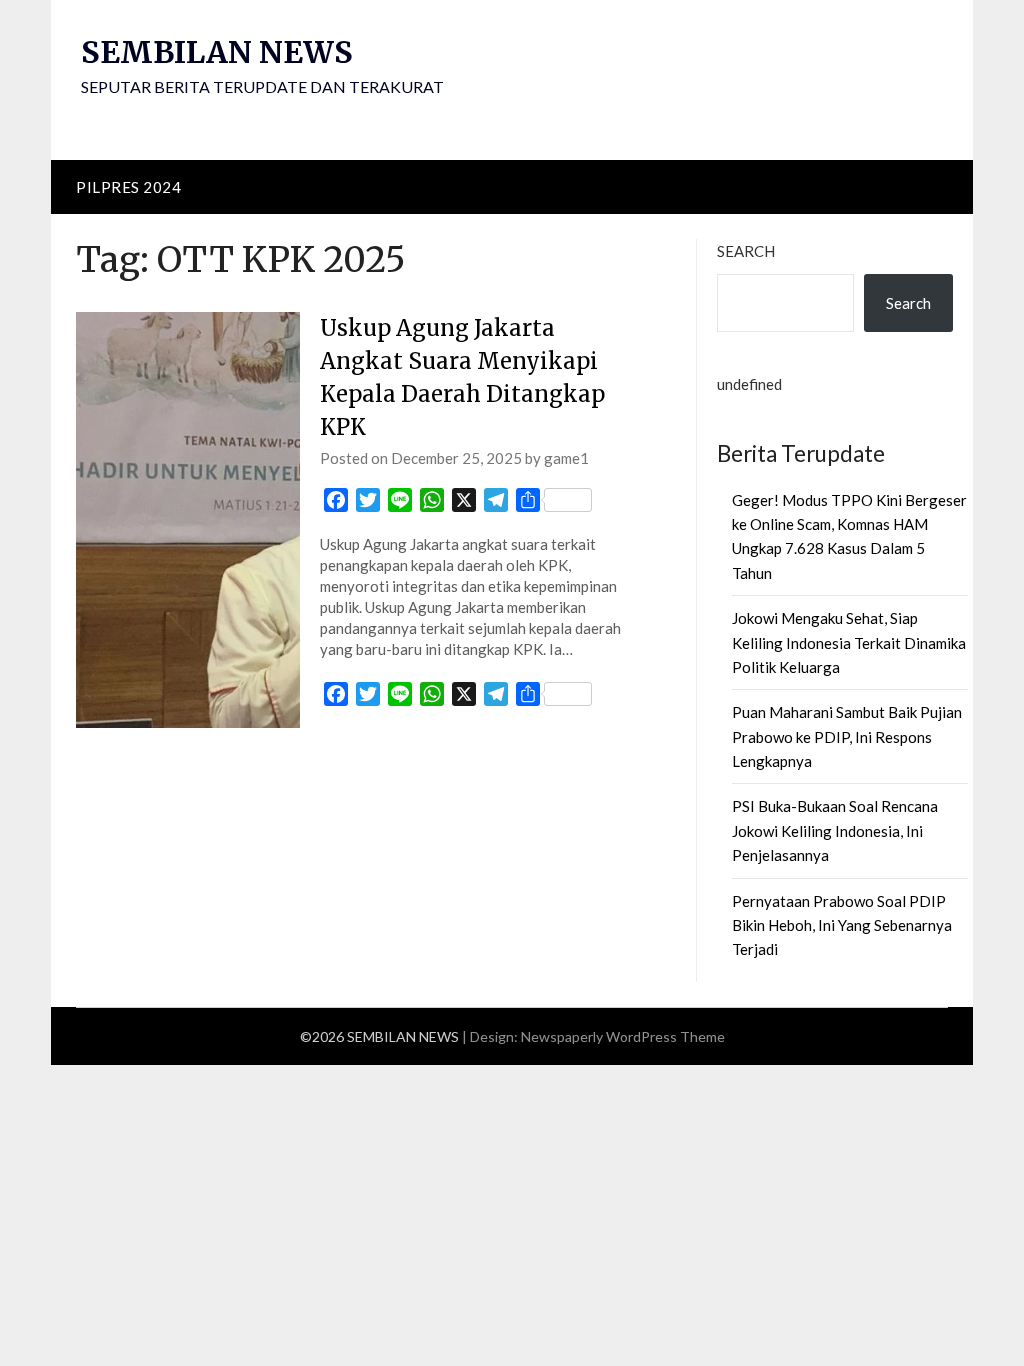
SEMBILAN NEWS (217, 52)
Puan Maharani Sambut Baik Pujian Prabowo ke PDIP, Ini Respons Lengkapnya (847, 736)
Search (746, 251)
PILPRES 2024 (128, 187)
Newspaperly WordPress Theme (623, 1036)
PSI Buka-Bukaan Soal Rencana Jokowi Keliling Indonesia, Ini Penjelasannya (835, 830)
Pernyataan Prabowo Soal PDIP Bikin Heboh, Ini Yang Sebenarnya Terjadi (842, 925)
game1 (566, 458)
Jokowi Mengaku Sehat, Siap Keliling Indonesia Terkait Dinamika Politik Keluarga (849, 642)
